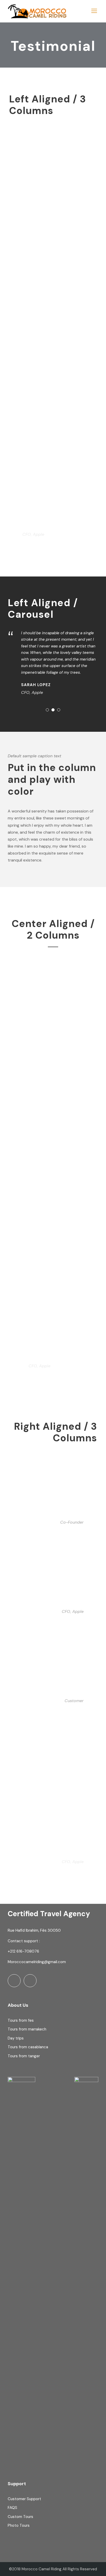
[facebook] (14, 1981)
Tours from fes (21, 2020)
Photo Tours (19, 2525)
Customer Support (24, 2499)
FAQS (12, 2508)
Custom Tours (20, 2517)
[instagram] (30, 1981)
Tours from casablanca (28, 2047)
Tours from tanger (24, 2056)
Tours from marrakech (27, 2029)
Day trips (16, 2038)
